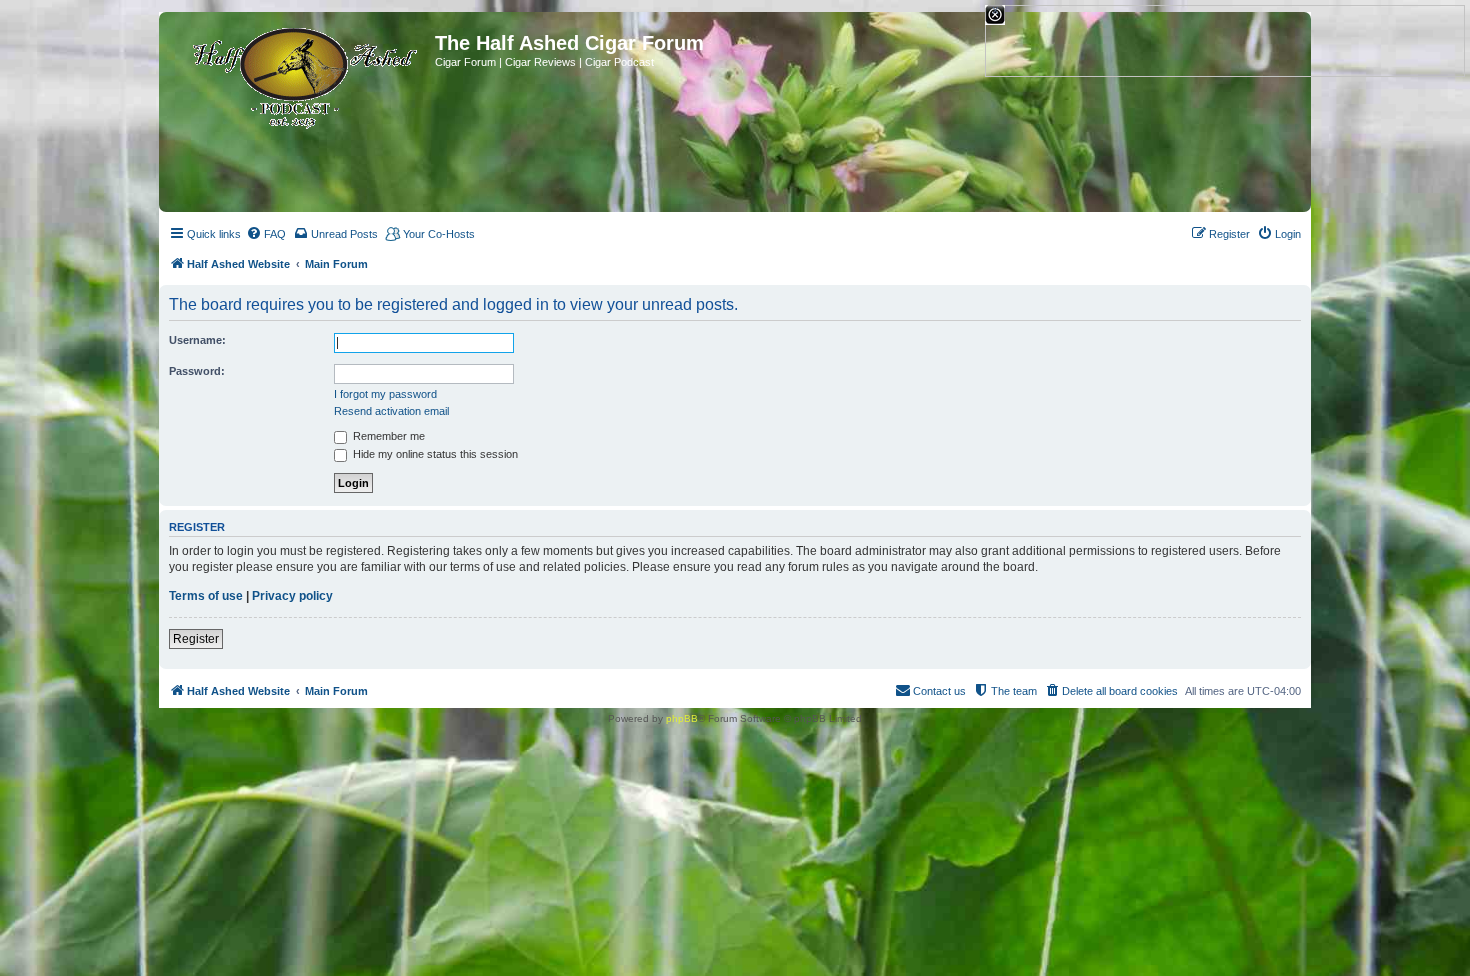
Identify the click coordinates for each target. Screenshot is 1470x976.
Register (196, 639)
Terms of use (206, 596)
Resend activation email (391, 411)
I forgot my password (385, 394)
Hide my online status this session (434, 454)
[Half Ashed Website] (299, 74)
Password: (197, 371)
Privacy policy (292, 596)
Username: (197, 340)
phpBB (682, 718)
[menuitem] (266, 234)
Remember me (387, 436)
